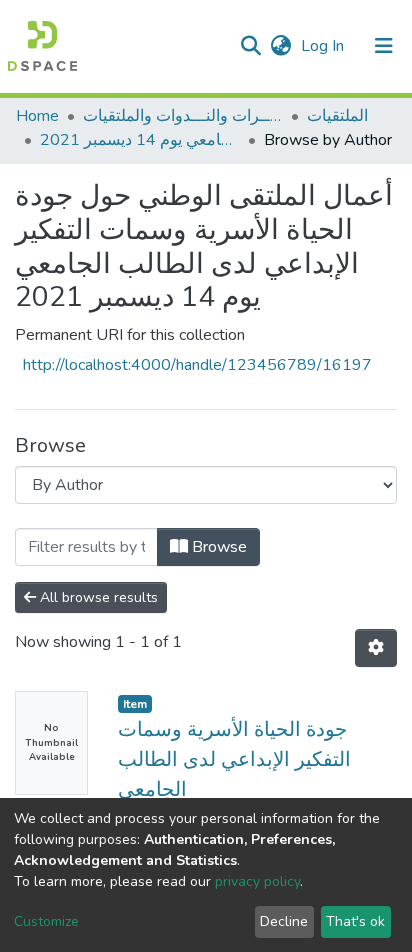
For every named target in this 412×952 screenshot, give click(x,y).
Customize (46, 921)
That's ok (355, 921)
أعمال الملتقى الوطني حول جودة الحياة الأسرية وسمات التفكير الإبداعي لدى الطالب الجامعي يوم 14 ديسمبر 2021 (140, 140)
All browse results (97, 597)
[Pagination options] (376, 648)
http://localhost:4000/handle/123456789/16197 (197, 365)
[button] (280, 46)
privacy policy (257, 881)
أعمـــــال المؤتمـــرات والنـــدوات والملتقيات (183, 116)
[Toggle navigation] (384, 46)
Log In (324, 46)
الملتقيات (337, 116)
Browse (217, 547)
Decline (284, 921)
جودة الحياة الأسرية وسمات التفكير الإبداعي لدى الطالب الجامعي (234, 759)
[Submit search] (250, 46)
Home (37, 116)
